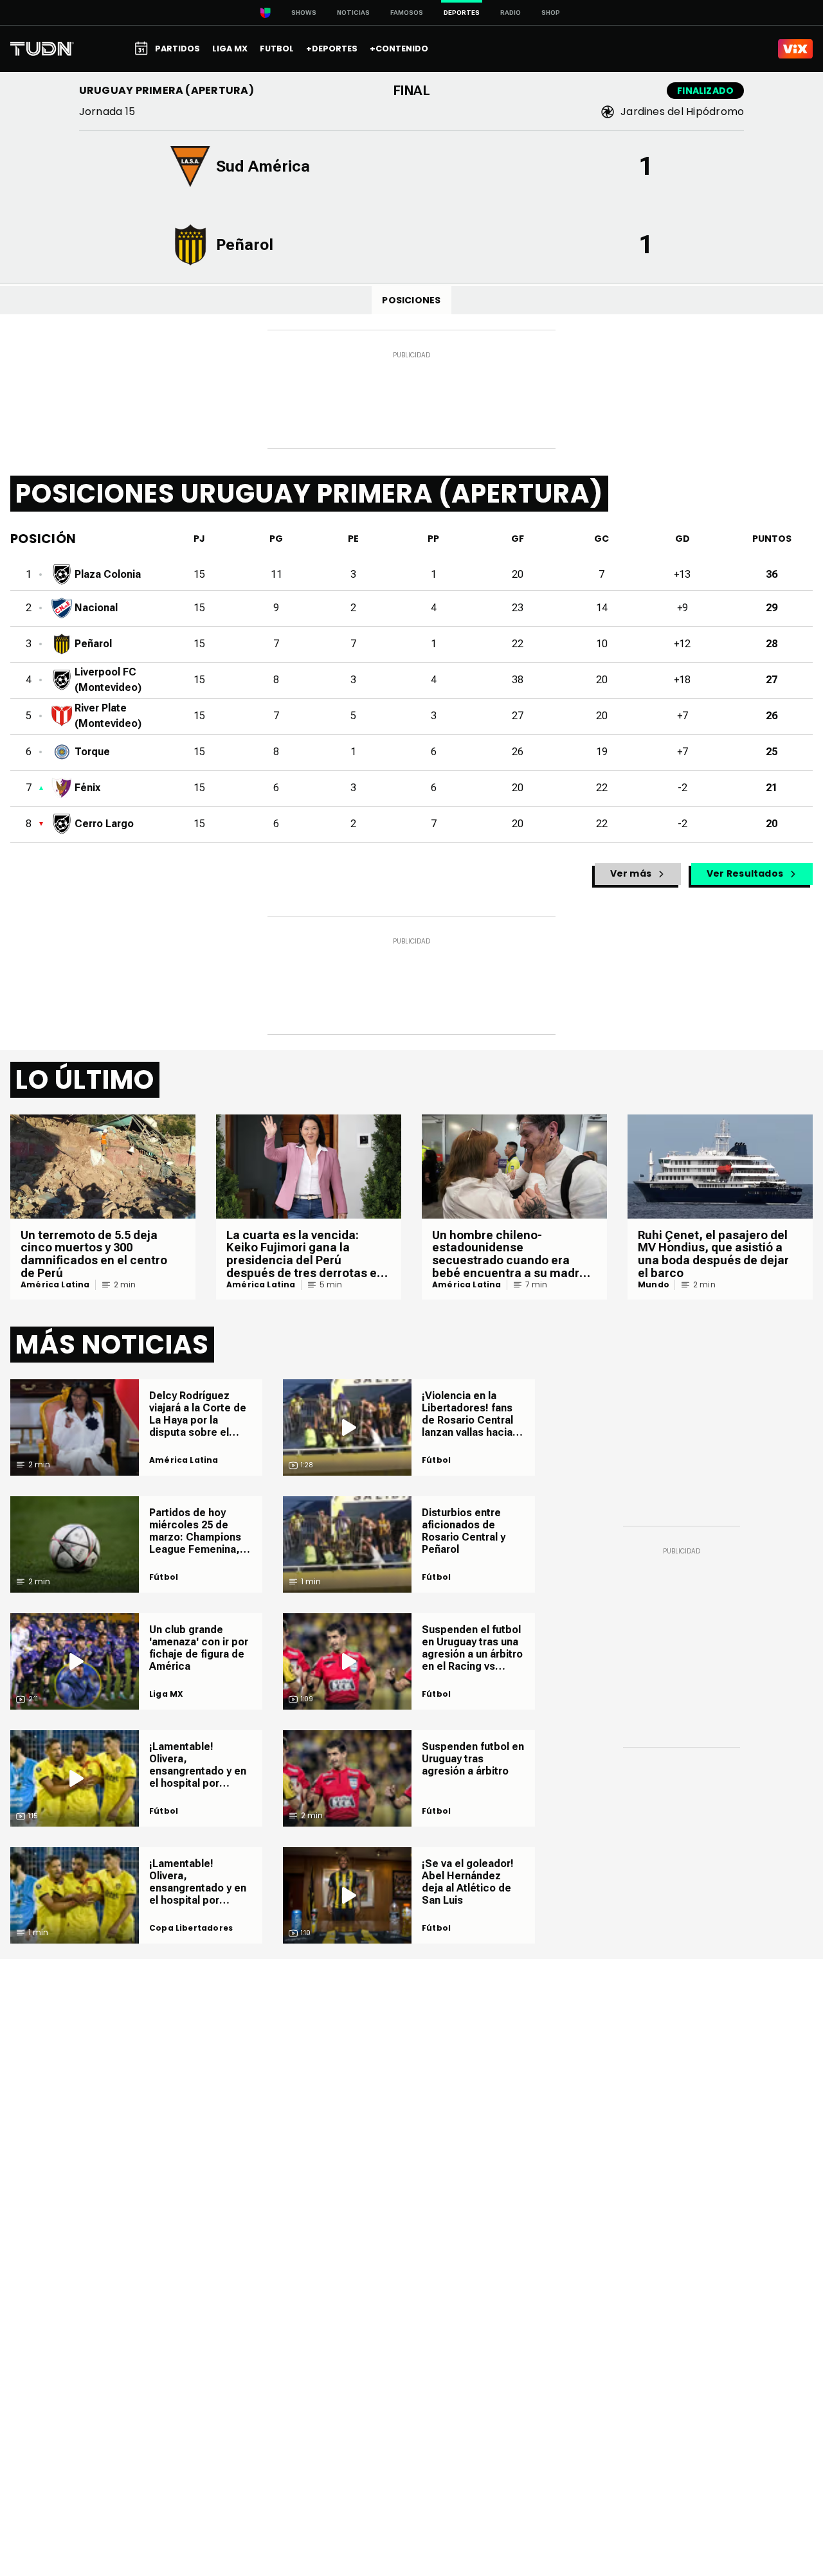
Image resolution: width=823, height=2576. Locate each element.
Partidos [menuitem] (177, 49)
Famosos (407, 13)
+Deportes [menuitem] (332, 49)
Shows (304, 13)
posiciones (411, 300)
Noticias (353, 13)
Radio (511, 13)
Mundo (654, 1285)
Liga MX (166, 1694)
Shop (551, 13)
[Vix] (795, 49)
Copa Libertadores (191, 1928)
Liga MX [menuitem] (230, 49)
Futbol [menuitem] (277, 49)
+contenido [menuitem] (399, 49)
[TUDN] (42, 49)
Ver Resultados (745, 873)
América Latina (55, 1285)
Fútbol (164, 1577)
